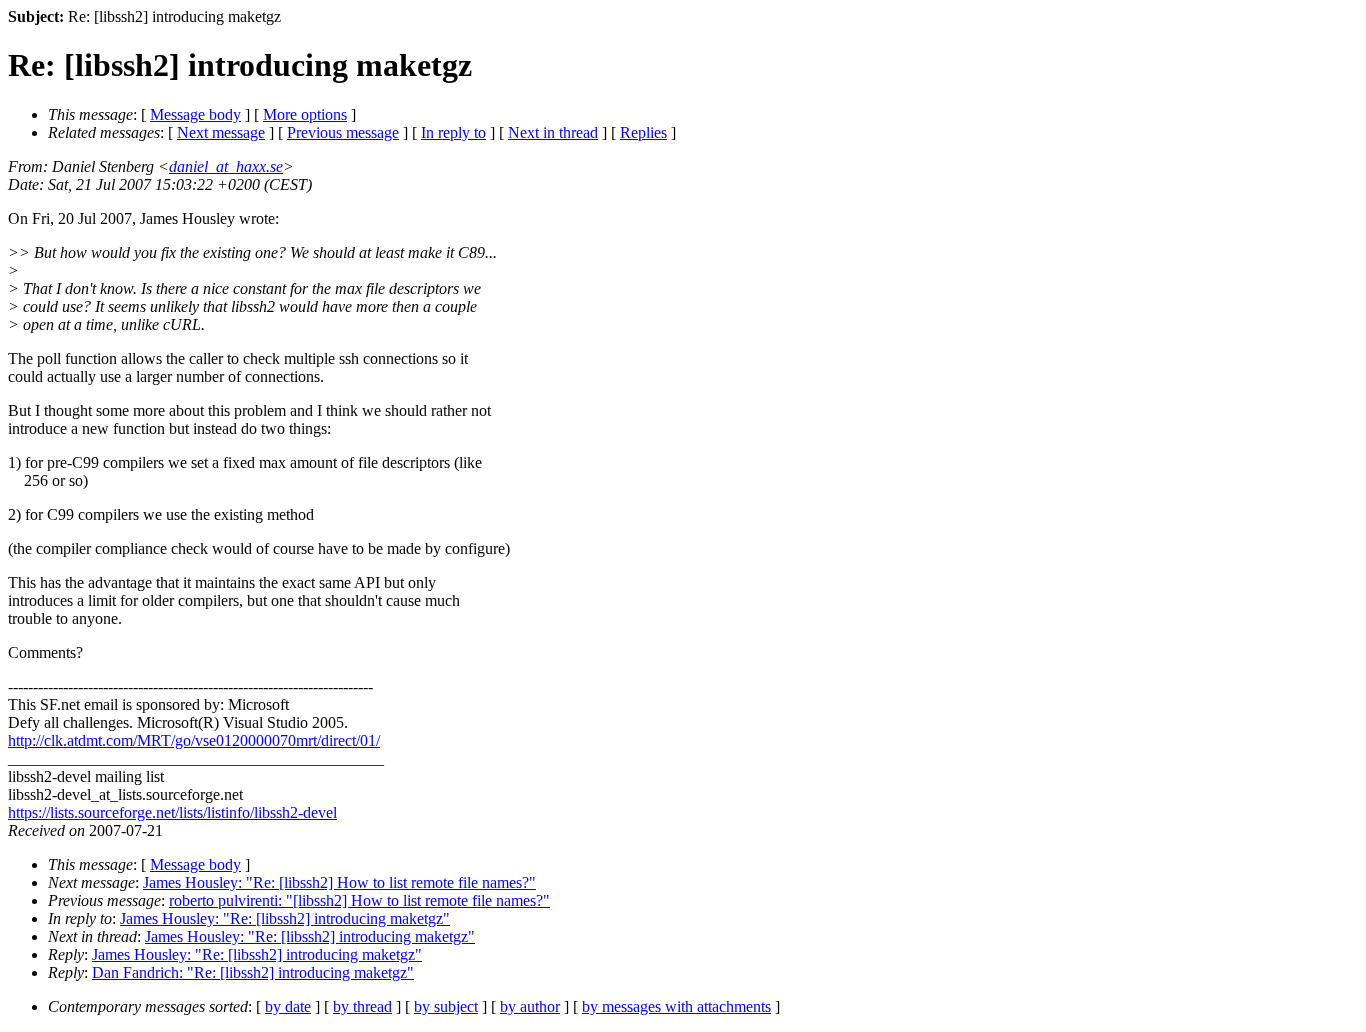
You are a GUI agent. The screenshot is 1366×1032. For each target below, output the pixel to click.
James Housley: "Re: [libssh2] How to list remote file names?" (339, 882)
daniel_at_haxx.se (226, 166)
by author (530, 1006)
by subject (446, 1006)
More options (305, 114)
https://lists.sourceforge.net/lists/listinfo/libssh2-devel (172, 812)
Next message (221, 132)
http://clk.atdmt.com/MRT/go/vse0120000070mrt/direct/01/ (194, 740)
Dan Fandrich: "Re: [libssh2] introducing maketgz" (253, 972)
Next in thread (553, 132)
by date (288, 1006)
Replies (643, 132)
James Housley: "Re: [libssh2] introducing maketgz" (285, 918)
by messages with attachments (676, 1006)
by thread (362, 1006)
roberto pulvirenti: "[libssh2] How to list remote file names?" (359, 900)
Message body (195, 114)
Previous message (343, 132)
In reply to (453, 132)
